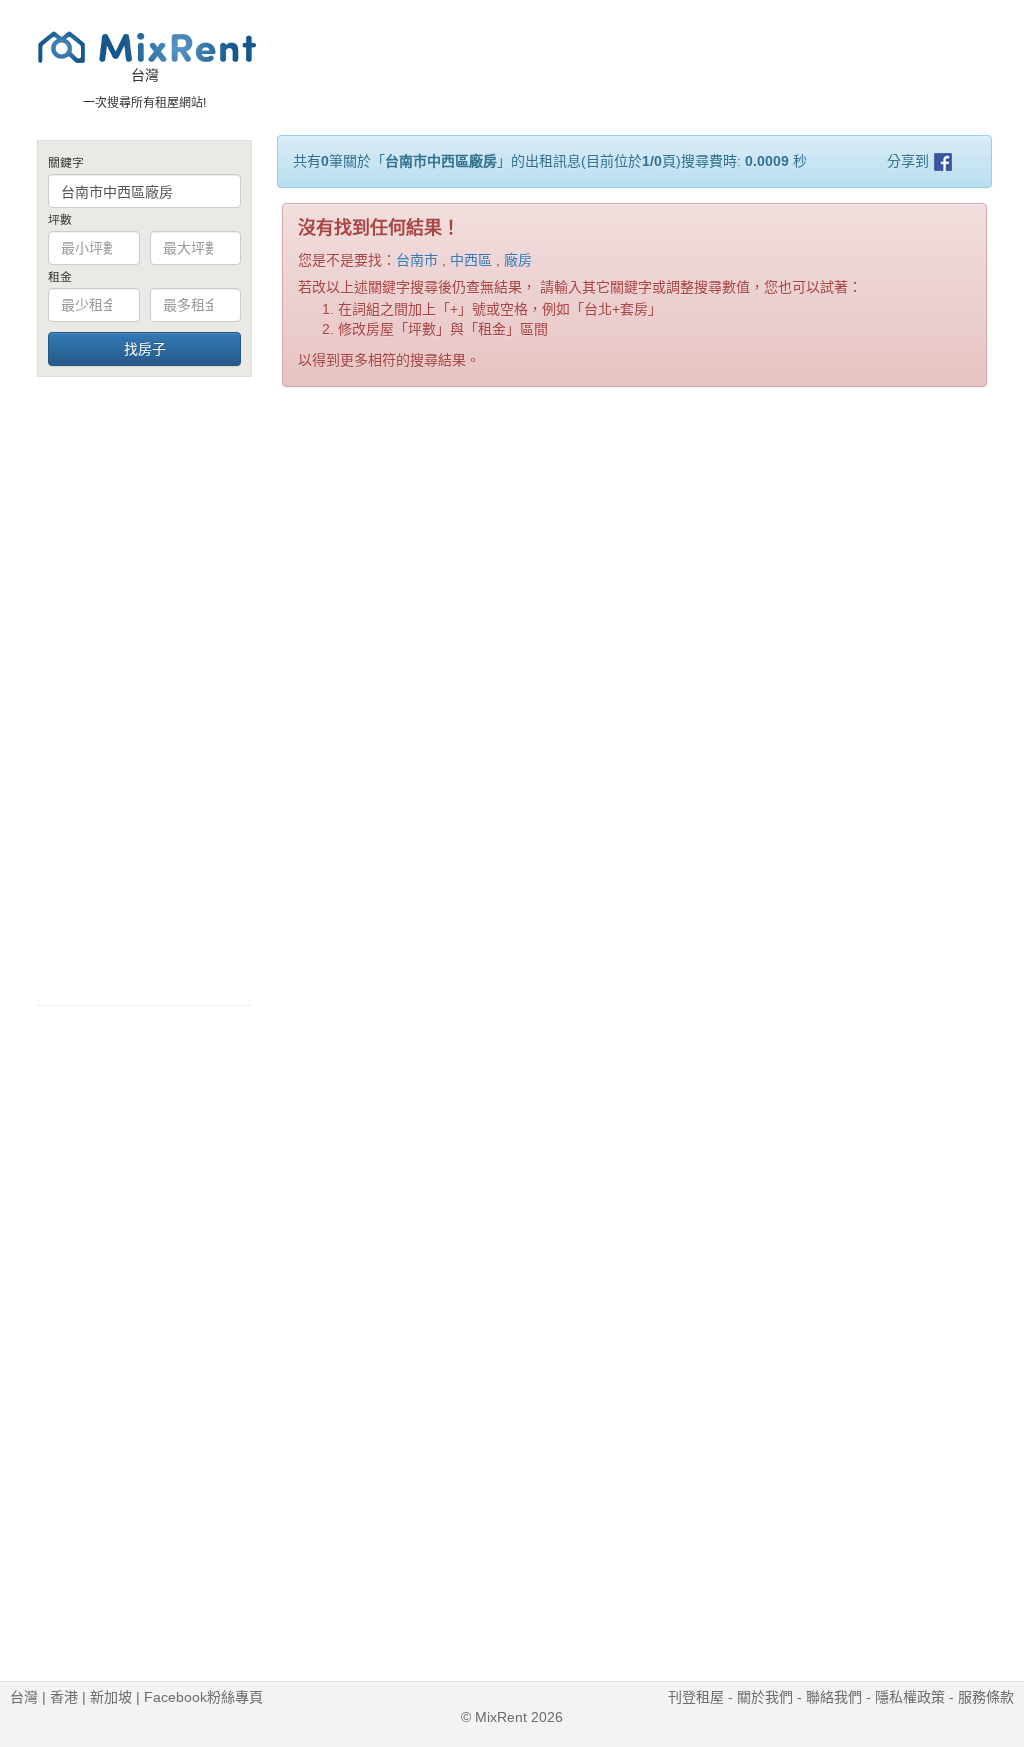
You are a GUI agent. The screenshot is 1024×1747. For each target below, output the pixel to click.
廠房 (518, 260)
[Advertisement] (144, 690)
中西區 (471, 260)
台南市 (417, 260)
